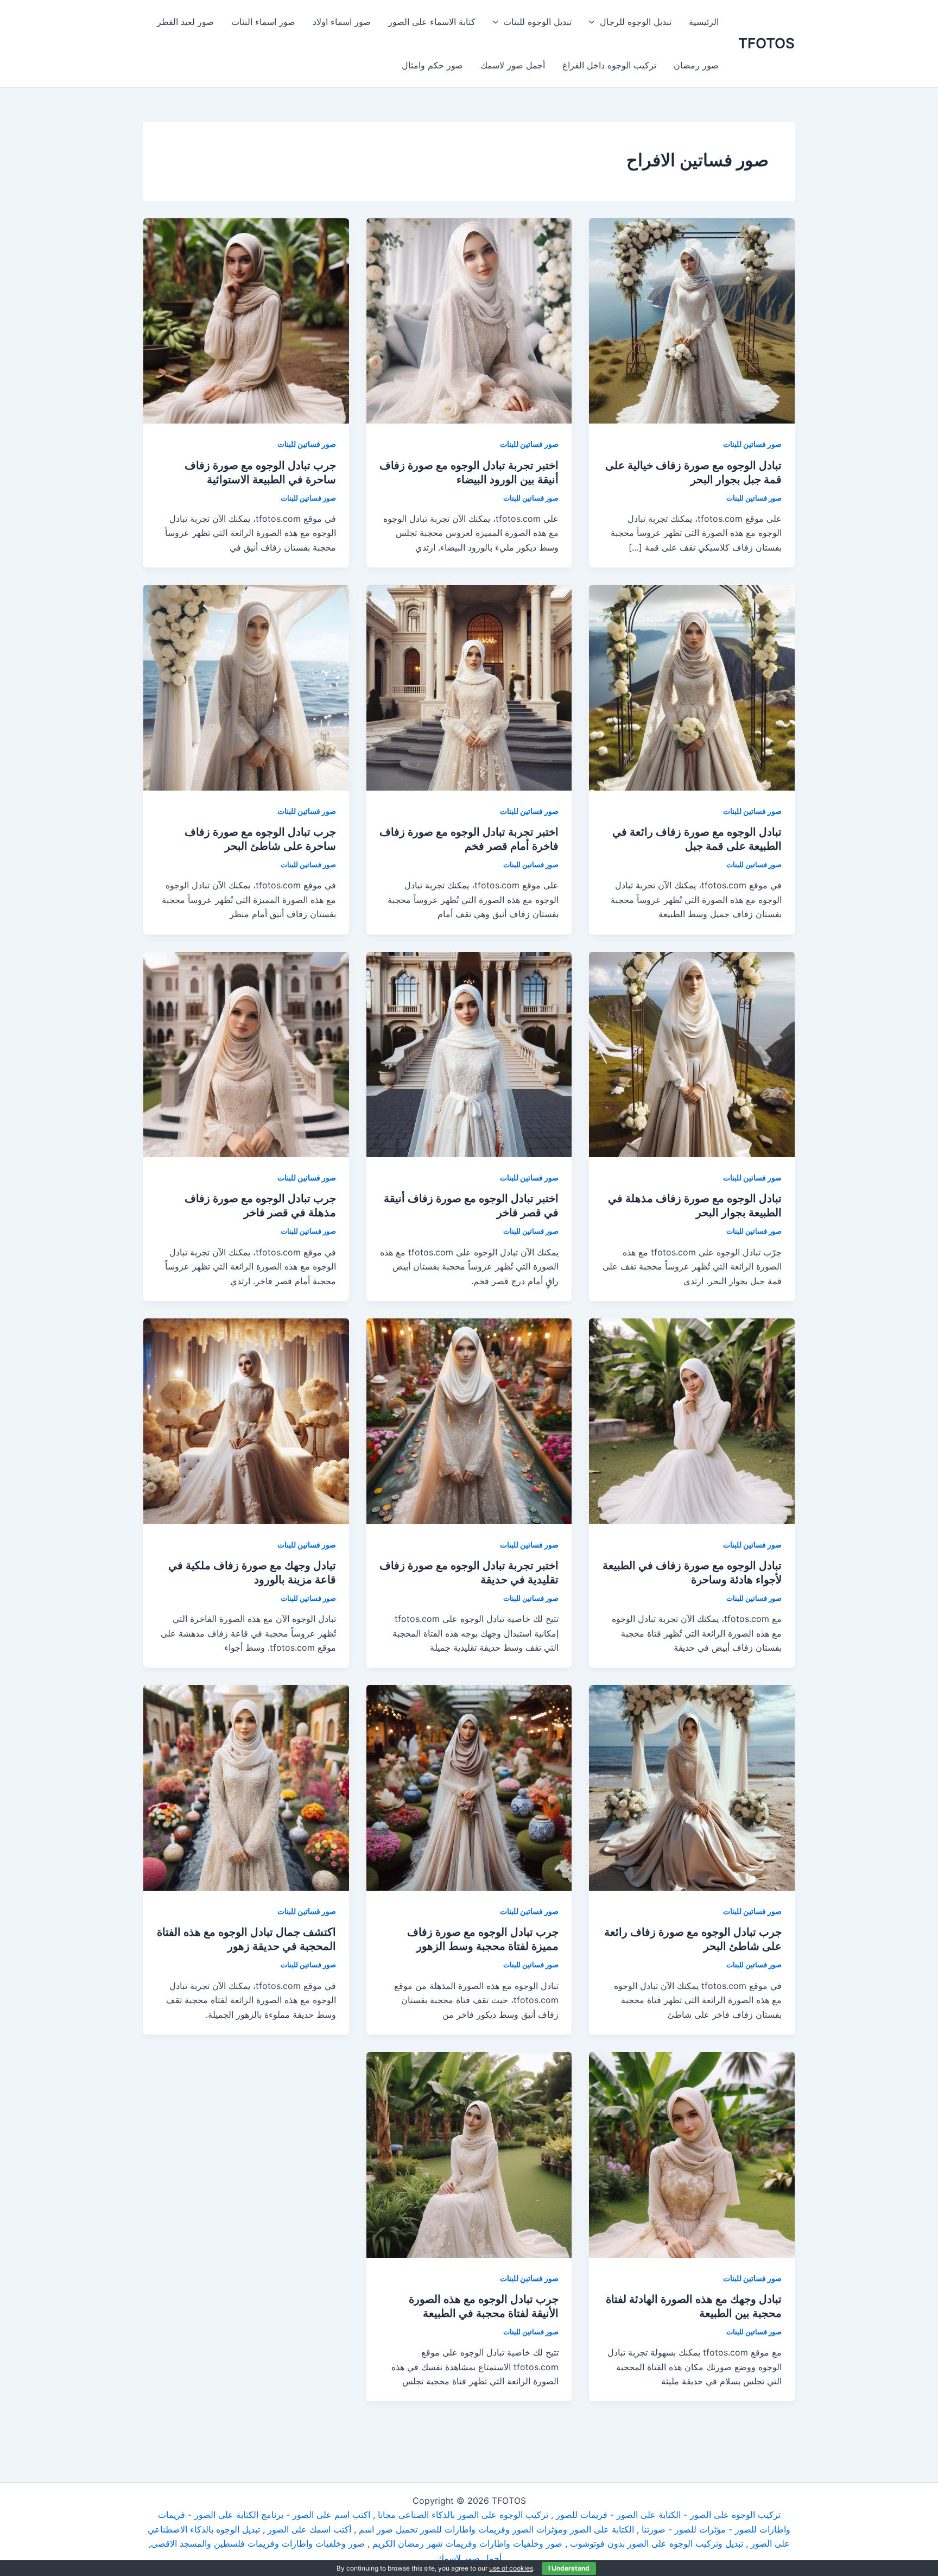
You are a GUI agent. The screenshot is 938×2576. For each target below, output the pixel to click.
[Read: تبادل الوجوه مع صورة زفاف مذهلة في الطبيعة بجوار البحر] (692, 1053)
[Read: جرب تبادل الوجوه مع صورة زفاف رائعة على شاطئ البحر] (692, 1787)
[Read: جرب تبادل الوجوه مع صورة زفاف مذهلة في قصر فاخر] (246, 1053)
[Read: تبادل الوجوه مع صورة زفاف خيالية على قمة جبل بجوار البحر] (692, 320)
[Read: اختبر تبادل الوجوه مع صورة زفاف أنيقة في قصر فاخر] (469, 1053)
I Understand (569, 2568)
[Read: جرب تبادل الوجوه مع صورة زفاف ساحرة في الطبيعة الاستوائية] (246, 320)
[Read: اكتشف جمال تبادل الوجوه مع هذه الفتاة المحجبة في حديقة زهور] (246, 1787)
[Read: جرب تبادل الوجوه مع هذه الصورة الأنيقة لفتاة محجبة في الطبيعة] (469, 2154)
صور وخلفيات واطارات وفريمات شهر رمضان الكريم (467, 2543)
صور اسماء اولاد (342, 22)
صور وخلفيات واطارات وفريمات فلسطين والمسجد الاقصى (258, 2543)
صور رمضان (696, 65)
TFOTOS (766, 43)
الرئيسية (704, 22)
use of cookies (511, 2568)
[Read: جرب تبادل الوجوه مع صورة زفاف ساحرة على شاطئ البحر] (246, 687)
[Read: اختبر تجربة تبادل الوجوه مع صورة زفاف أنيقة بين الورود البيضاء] (469, 320)
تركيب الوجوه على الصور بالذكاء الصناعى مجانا (463, 2515)
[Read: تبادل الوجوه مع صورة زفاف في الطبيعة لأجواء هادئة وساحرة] (692, 1420)
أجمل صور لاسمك (513, 65)
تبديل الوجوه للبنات (537, 22)
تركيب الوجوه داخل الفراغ (609, 65)
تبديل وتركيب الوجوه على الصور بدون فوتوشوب (657, 2543)
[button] (594, 22)
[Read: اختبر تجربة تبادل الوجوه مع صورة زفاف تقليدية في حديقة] (469, 1420)
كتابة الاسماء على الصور (432, 22)
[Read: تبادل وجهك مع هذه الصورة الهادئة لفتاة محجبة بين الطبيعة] (692, 2154)
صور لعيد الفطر (185, 22)
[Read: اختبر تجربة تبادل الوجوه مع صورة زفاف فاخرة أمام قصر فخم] (469, 687)
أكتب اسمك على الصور (309, 2529)
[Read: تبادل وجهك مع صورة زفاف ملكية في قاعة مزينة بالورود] (246, 1420)
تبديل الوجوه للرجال (636, 22)
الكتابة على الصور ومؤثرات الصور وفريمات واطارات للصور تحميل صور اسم (496, 2529)
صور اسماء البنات (263, 22)
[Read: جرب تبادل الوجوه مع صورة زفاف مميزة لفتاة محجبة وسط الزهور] (469, 1787)
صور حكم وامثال (432, 65)
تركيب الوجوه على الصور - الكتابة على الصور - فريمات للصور (668, 2515)
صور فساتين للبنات (752, 444)
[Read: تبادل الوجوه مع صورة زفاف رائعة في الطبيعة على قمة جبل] (692, 687)
